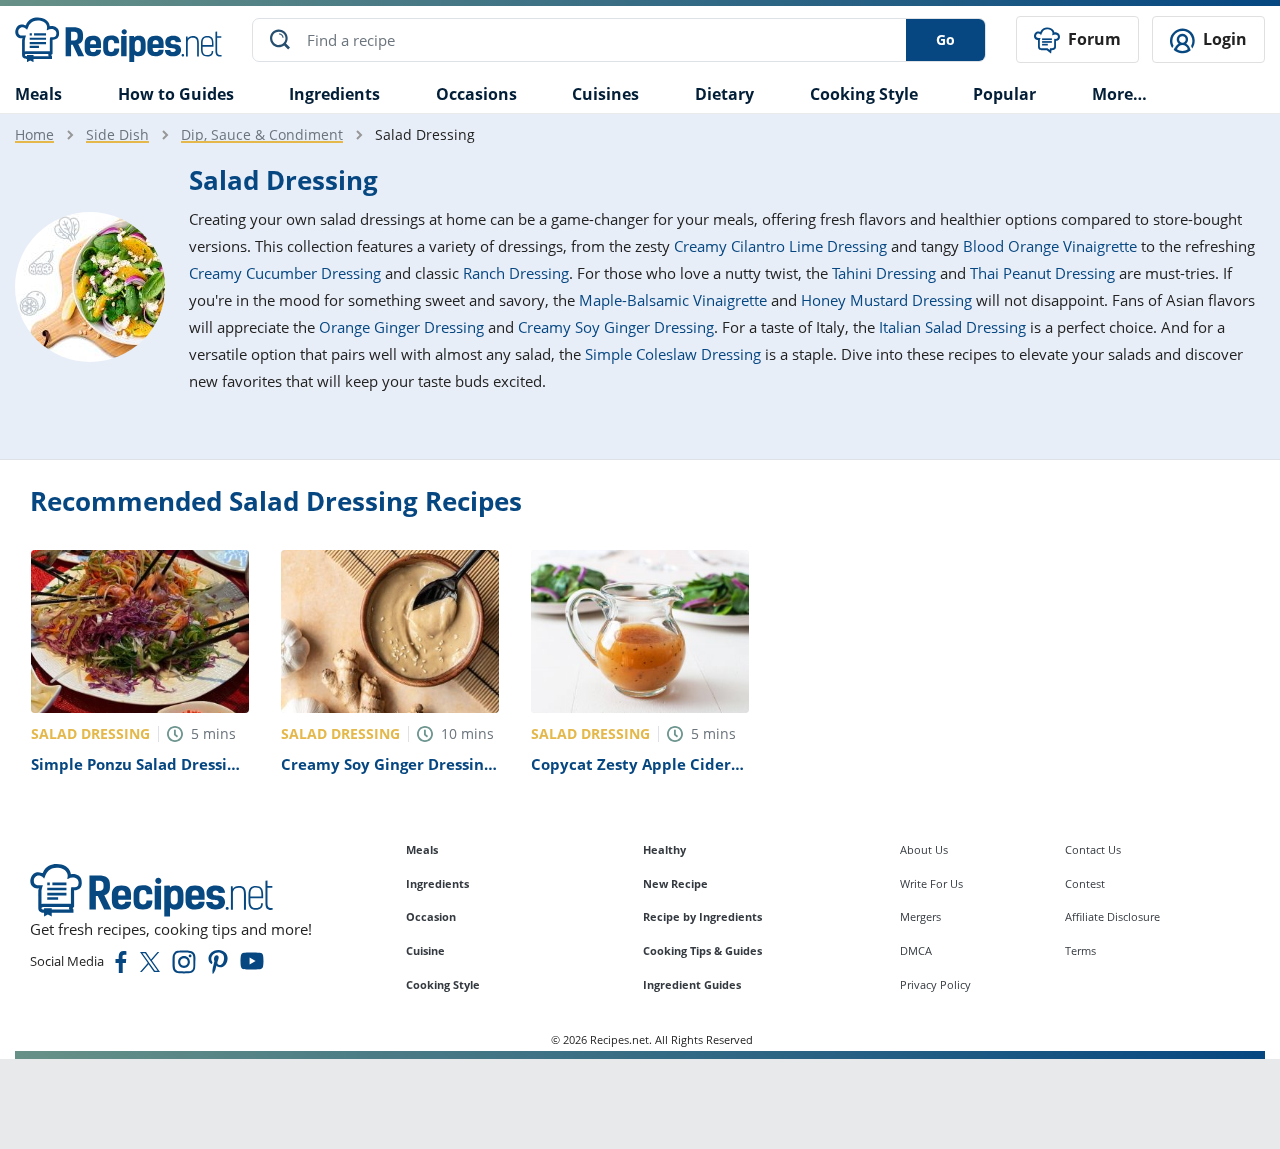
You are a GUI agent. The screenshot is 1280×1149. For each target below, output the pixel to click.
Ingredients (334, 94)
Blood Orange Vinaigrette (1050, 246)
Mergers (920, 916)
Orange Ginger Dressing (401, 327)
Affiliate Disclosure (1112, 916)
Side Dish (117, 134)
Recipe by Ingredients (702, 916)
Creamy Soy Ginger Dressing (616, 327)
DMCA (916, 950)
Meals (422, 849)
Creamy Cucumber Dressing (285, 273)
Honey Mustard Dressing (886, 300)
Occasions (476, 94)
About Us (924, 849)
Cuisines (605, 94)
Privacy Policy (935, 984)
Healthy (664, 849)
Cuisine (425, 950)
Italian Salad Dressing (952, 327)
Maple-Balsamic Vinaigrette (673, 300)
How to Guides (176, 94)
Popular (1004, 94)
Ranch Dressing (516, 273)
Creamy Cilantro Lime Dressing (780, 246)
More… (1119, 94)
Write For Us (931, 883)
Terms (1080, 950)
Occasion (431, 916)
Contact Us (1093, 849)
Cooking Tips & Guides (702, 950)
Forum (1092, 39)
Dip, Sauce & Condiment (262, 134)
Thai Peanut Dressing (1042, 273)
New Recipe (675, 883)
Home (34, 134)
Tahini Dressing (884, 273)
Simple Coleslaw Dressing (673, 354)
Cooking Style (443, 984)
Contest (1085, 883)
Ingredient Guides (692, 984)
